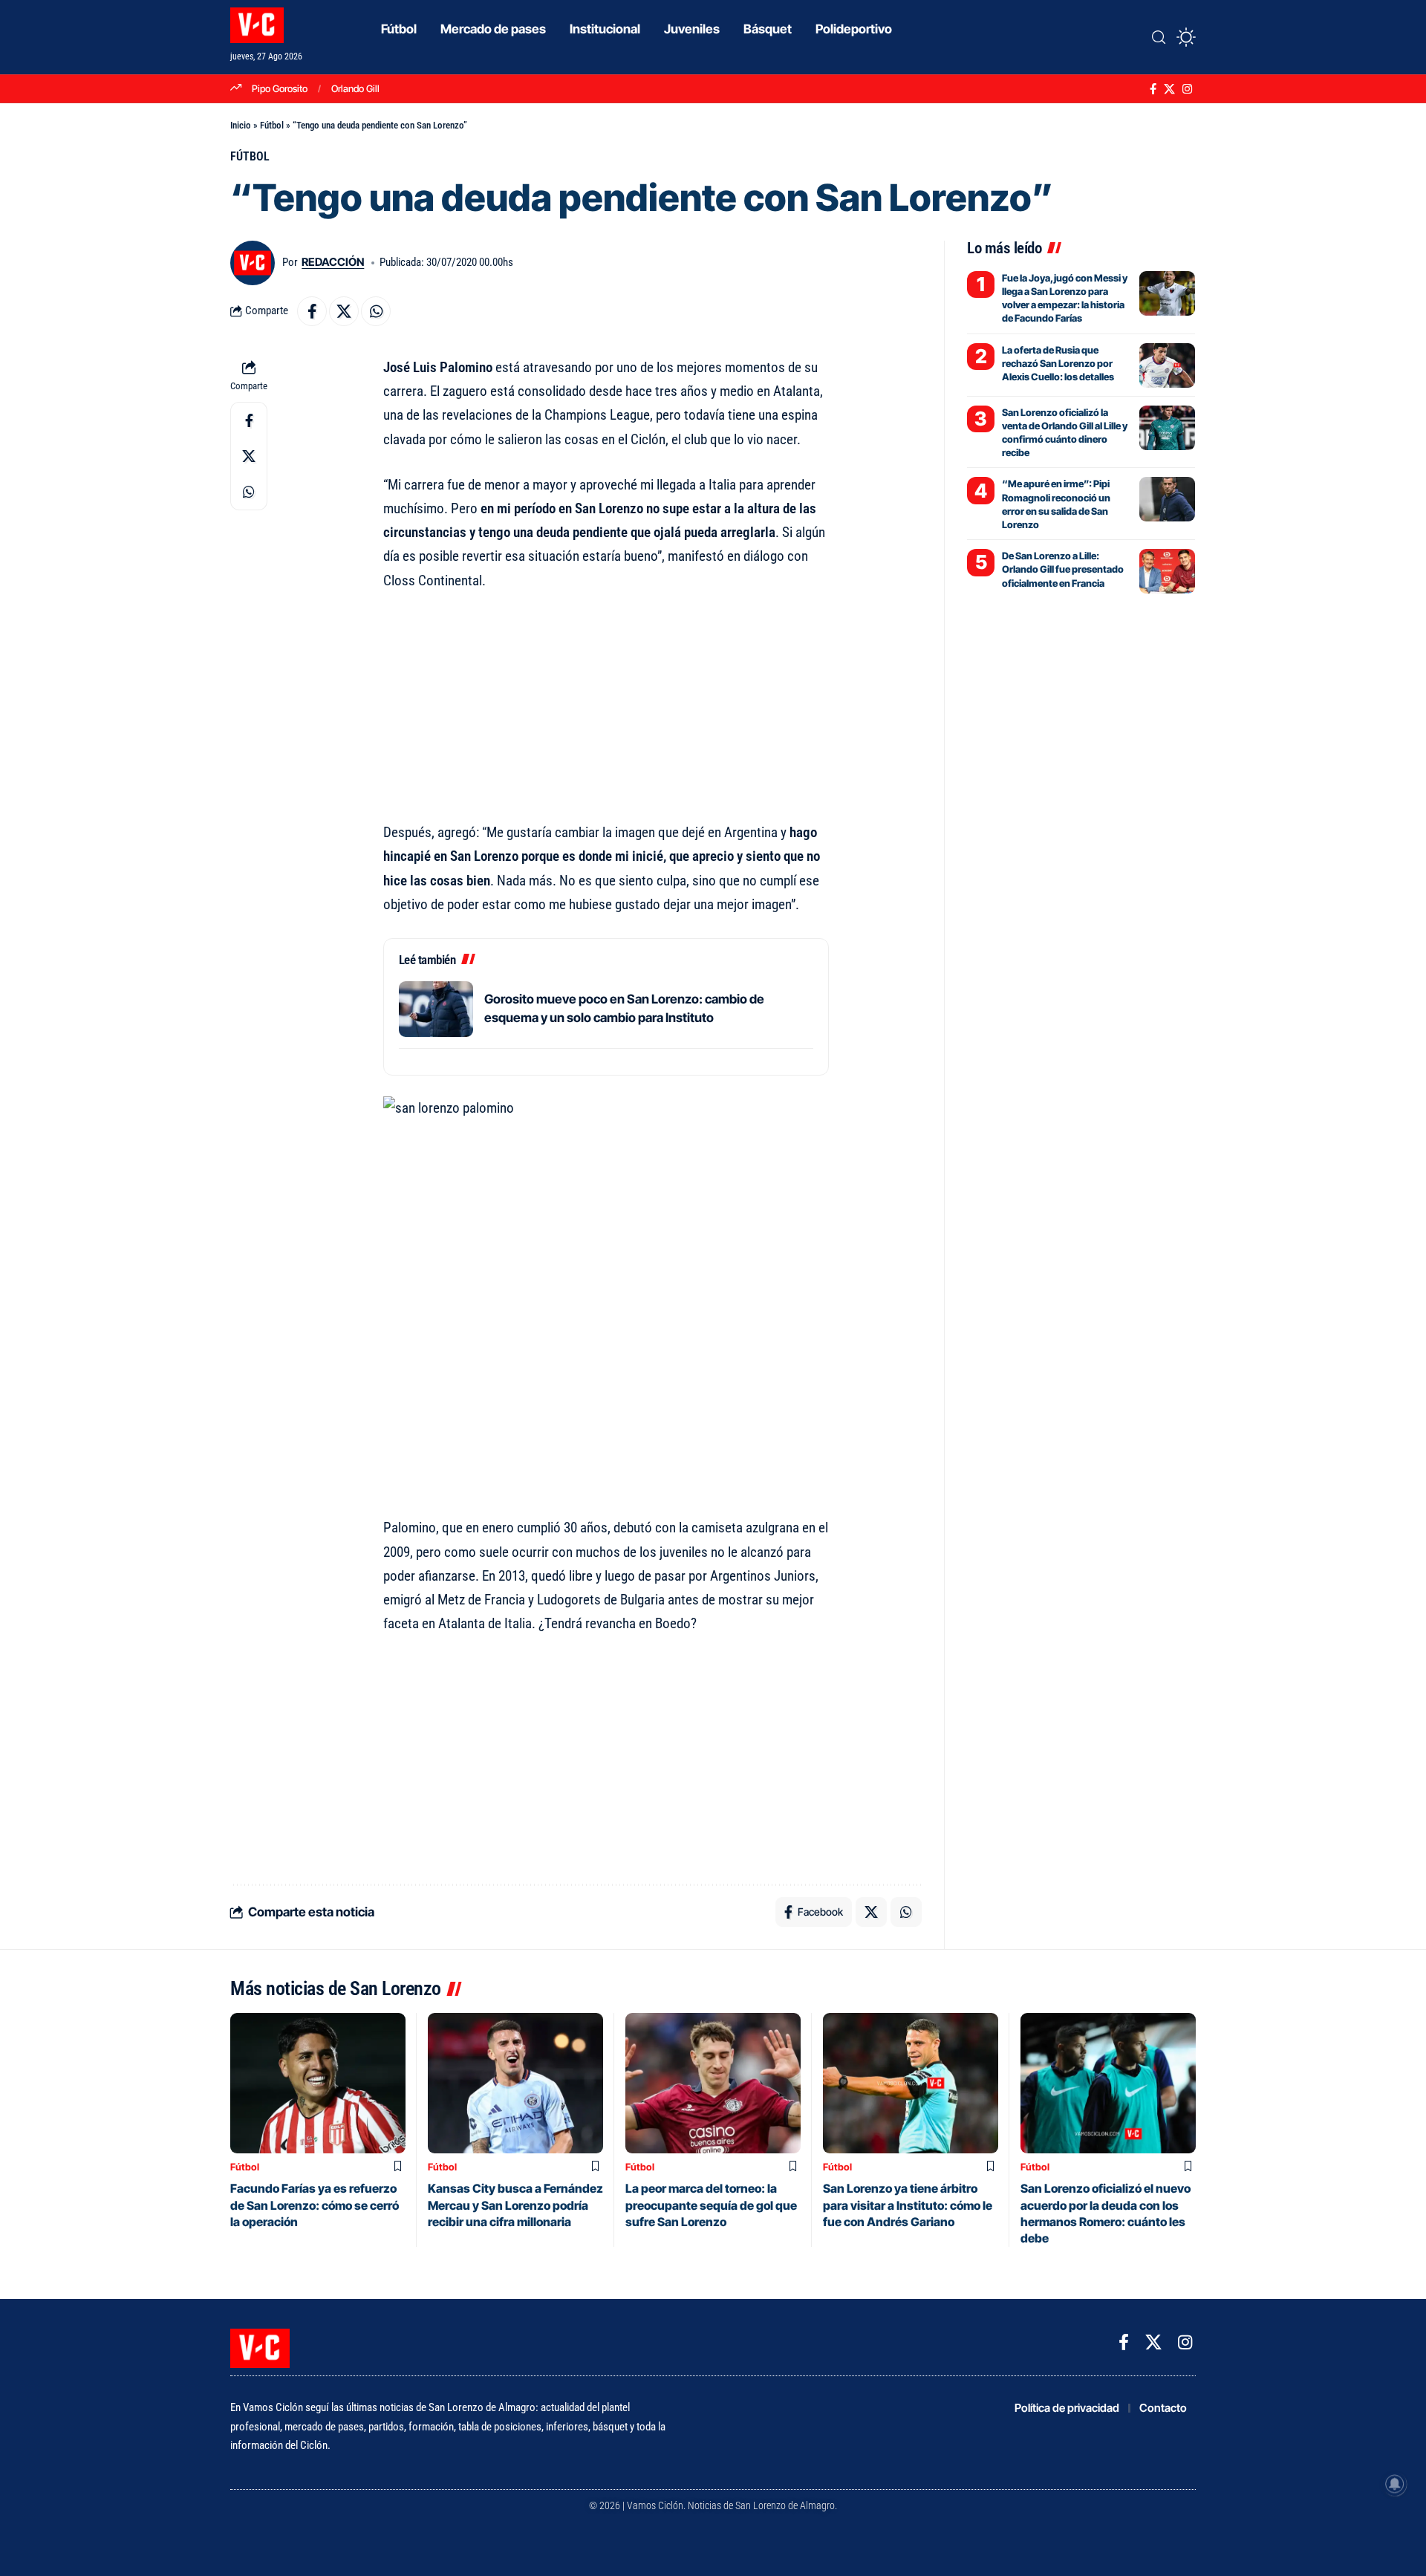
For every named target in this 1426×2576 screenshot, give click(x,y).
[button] (1159, 37)
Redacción (333, 262)
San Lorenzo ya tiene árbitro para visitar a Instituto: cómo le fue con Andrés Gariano (908, 2205)
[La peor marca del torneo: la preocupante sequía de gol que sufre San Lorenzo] (713, 2083)
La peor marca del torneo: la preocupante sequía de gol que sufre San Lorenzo (711, 2205)
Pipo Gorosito (280, 88)
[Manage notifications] (1395, 2484)
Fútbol (272, 125)
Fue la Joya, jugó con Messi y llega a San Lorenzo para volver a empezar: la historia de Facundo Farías (1065, 298)
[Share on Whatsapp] (376, 311)
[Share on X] (344, 311)
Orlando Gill (355, 88)
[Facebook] (1153, 89)
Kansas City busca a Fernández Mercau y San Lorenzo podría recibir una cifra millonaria (515, 2205)
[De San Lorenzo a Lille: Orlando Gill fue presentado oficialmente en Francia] (1167, 571)
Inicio (241, 125)
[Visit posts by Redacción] (253, 263)
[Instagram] (1187, 89)
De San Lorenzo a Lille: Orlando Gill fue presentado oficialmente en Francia (1063, 569)
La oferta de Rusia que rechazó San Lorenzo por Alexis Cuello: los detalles (1058, 363)
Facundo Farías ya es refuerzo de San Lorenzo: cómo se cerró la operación (315, 2205)
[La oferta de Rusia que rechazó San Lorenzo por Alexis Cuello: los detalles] (1167, 365)
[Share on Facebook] (312, 311)
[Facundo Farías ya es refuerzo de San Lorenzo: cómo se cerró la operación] (318, 2083)
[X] (1169, 89)
